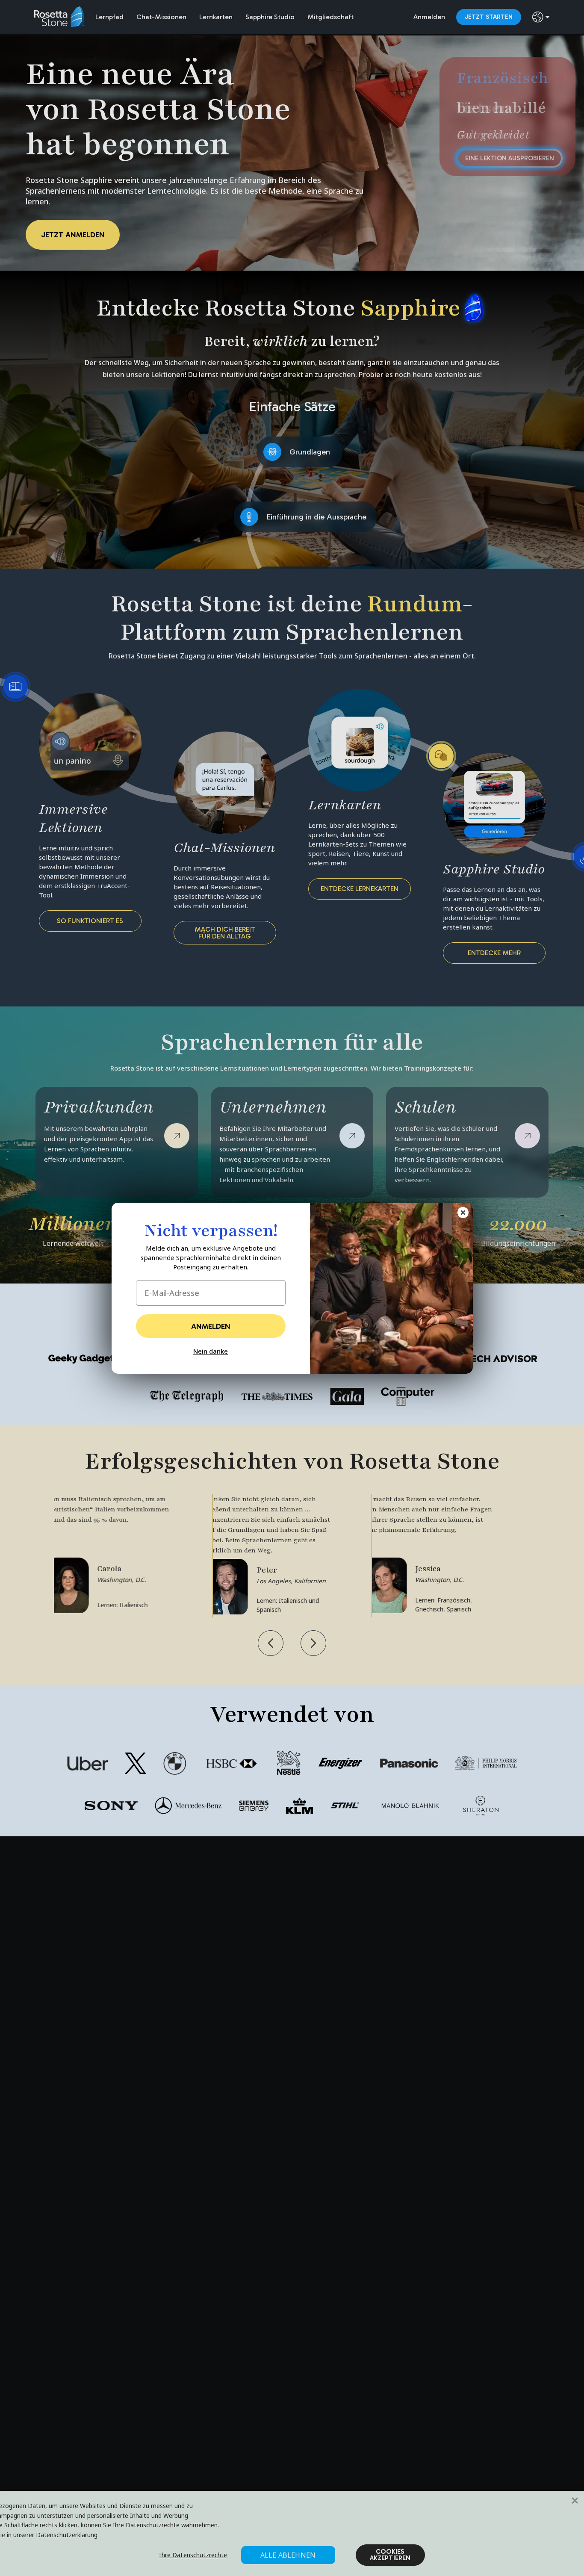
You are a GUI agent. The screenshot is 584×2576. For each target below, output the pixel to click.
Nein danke (211, 1351)
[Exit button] (463, 1213)
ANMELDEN (211, 1326)
